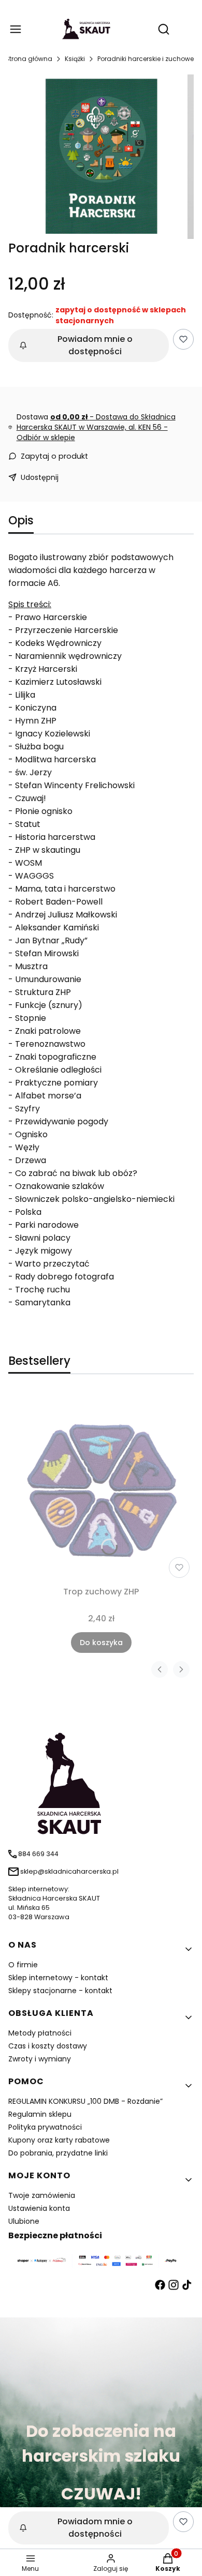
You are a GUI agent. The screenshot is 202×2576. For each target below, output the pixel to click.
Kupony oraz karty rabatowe (59, 2140)
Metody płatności (40, 2033)
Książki (75, 59)
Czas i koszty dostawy (48, 2046)
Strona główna (29, 59)
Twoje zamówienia (42, 2195)
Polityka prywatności (45, 2127)
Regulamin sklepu (40, 2114)
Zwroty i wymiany (40, 2059)
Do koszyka (101, 1643)
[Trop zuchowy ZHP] (101, 1487)
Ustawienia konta (39, 2208)
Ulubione (24, 2221)
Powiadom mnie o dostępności (95, 345)
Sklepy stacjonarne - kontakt (60, 1991)
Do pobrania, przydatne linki (58, 2153)
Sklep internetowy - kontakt (58, 1978)
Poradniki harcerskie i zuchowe (146, 59)
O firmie (23, 1965)
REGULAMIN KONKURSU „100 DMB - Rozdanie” (85, 2101)
